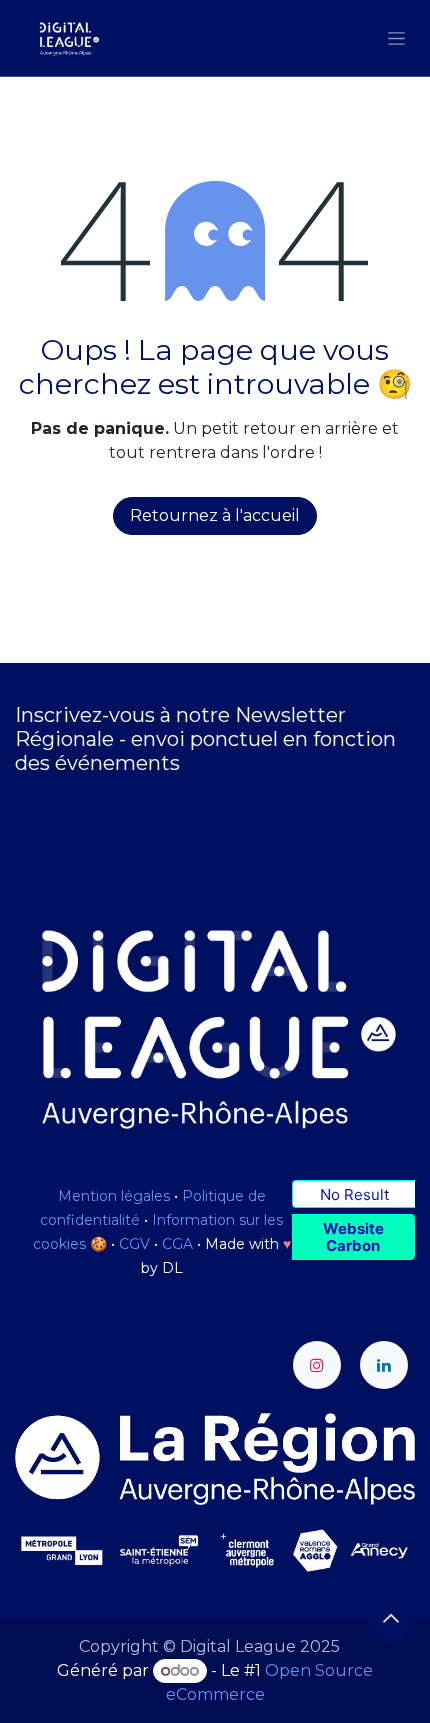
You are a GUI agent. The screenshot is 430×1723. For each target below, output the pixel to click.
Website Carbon (353, 1237)
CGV (134, 1244)
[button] (391, 1618)
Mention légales (114, 1196)
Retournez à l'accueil (215, 515)
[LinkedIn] (384, 1365)
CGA (177, 1244)
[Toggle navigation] (396, 38)
